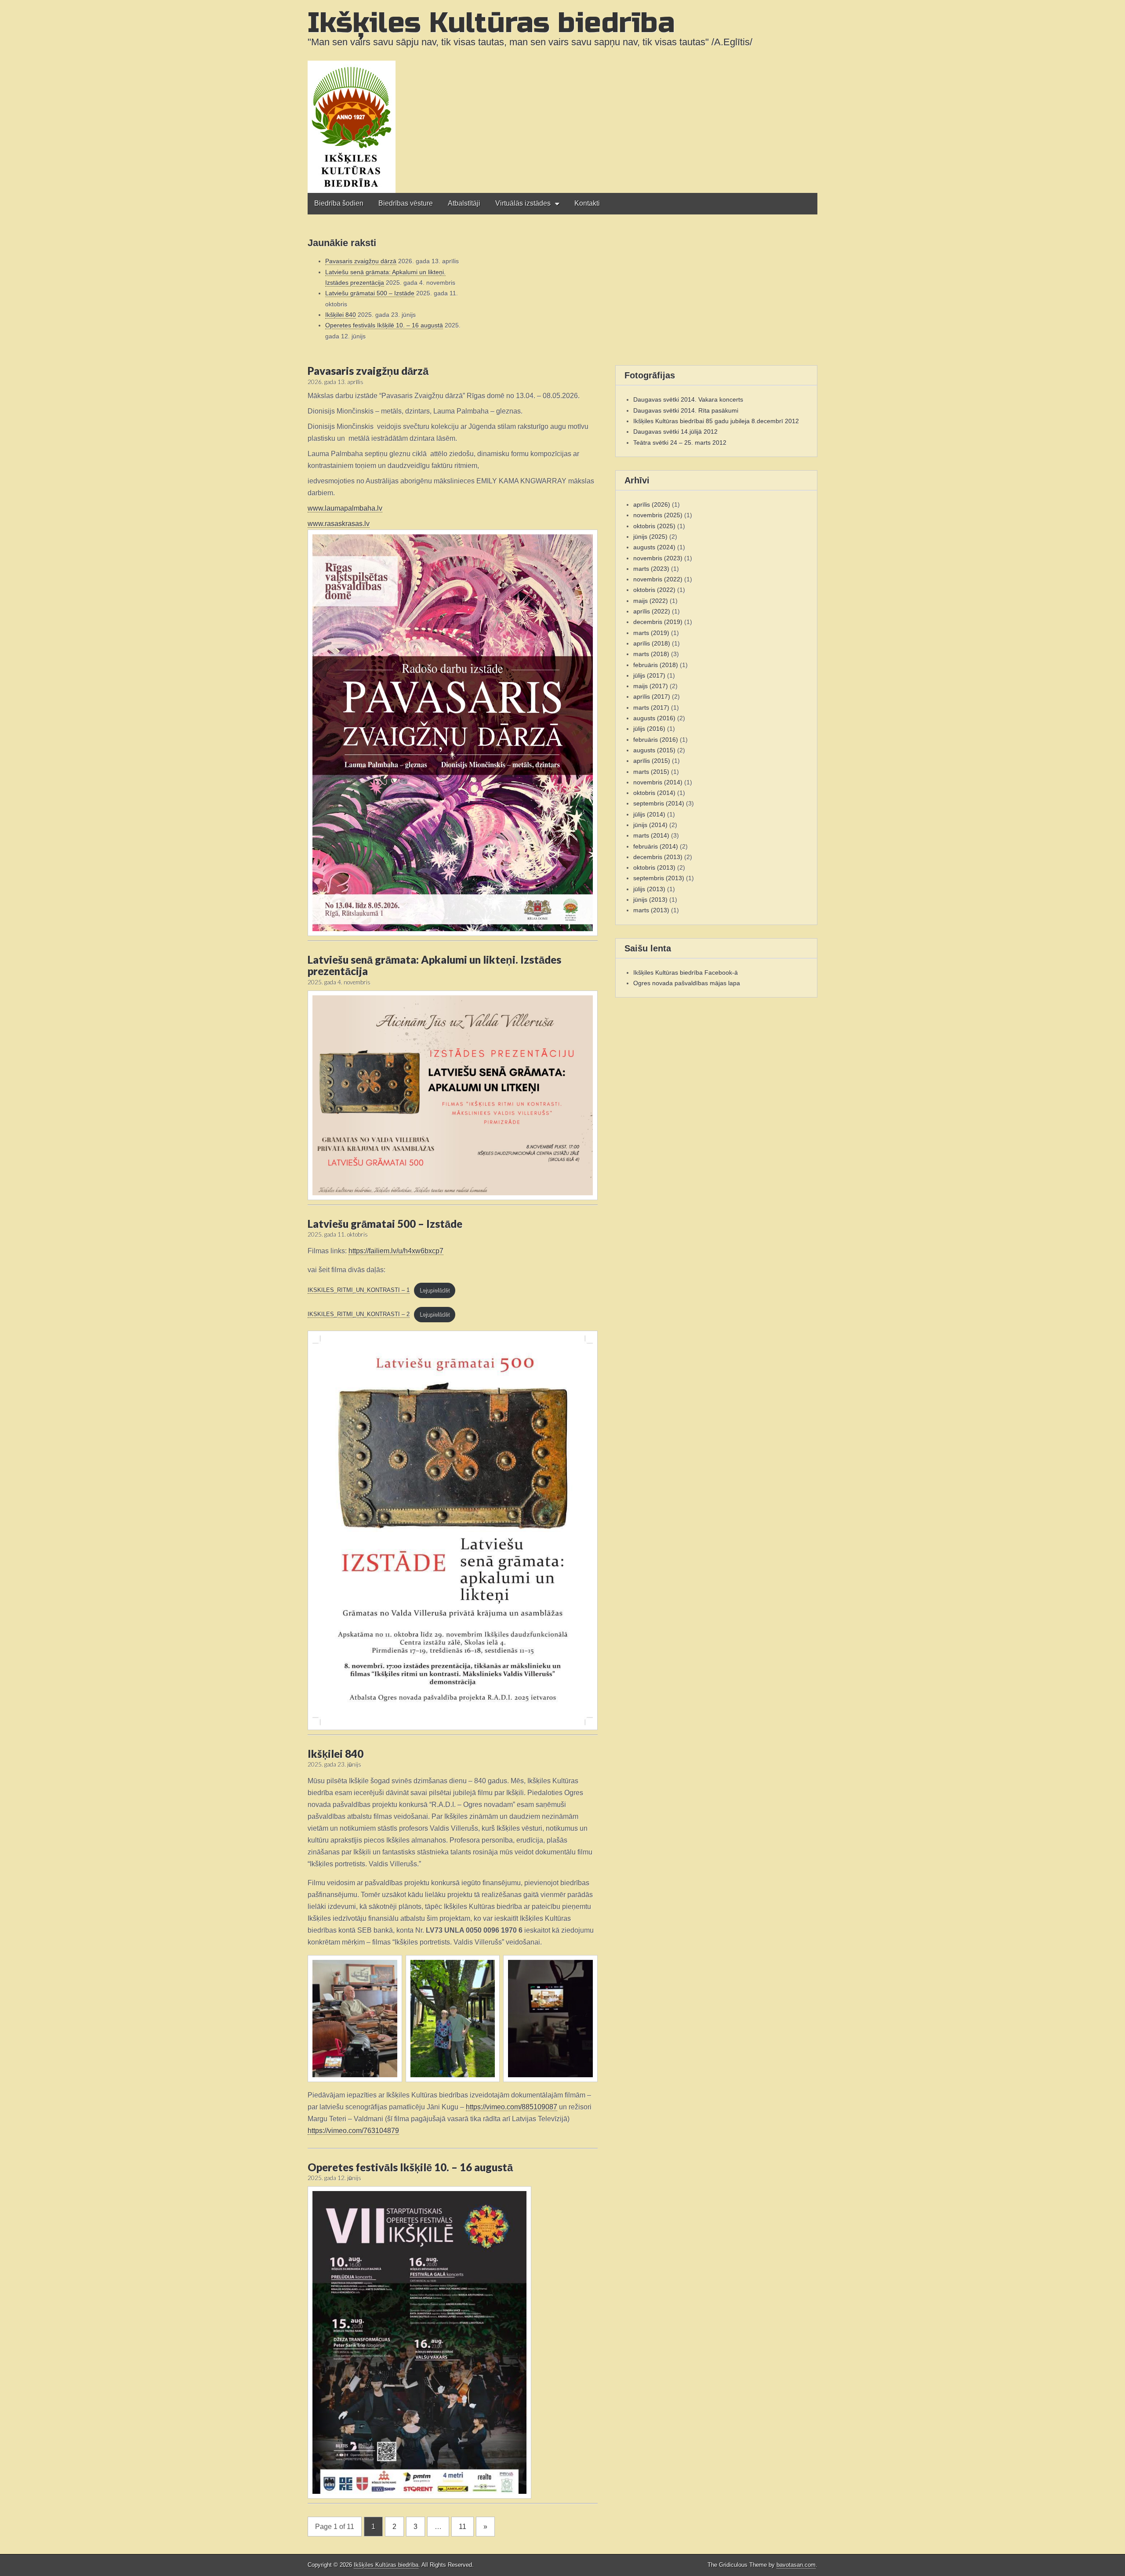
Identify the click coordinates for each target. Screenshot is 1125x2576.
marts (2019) (651, 633)
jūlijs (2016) (649, 729)
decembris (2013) (658, 857)
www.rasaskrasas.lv (339, 524)
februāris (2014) (656, 846)
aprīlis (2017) (652, 697)
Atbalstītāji (464, 203)
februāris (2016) (656, 740)
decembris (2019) (658, 622)
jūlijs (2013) (649, 889)
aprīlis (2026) (652, 504)
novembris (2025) (658, 515)
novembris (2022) (658, 579)
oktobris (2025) (654, 526)
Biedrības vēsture (406, 203)
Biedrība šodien (339, 203)
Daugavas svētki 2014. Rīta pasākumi (686, 410)
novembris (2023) (658, 558)
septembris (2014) (659, 803)
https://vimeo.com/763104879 (353, 2131)
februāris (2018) (656, 665)
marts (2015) (651, 772)
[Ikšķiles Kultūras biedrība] (562, 96)
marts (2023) (651, 569)
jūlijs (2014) (649, 814)
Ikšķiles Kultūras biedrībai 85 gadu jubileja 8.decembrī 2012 (716, 421)
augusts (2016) (654, 718)
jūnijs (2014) (650, 825)
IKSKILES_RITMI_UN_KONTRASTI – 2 (359, 1314)
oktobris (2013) (654, 867)
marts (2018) (651, 654)
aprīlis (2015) (652, 761)
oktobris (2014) (654, 793)
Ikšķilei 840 (341, 315)
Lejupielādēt (434, 1290)
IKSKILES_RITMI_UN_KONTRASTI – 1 (359, 1290)
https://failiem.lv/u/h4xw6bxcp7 (396, 1251)
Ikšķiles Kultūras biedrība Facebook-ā (686, 972)
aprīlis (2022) (652, 611)
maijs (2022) (651, 601)
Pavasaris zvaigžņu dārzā (361, 261)
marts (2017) (651, 707)
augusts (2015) (654, 750)
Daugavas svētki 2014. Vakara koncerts (688, 399)
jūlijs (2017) (649, 675)
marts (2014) (651, 835)
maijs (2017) (651, 686)
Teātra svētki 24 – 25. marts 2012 (680, 443)
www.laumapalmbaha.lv (345, 508)
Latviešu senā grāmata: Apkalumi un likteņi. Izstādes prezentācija (434, 965)
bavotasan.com (796, 2565)
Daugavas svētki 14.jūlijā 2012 (675, 432)
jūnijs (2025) (650, 537)
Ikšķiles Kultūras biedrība (491, 23)
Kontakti (587, 203)
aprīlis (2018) (652, 643)
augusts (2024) (654, 547)
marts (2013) (651, 910)
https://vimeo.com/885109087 (512, 2107)
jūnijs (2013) (650, 900)
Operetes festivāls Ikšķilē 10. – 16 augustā (384, 325)
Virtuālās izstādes (523, 203)
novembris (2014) (658, 782)
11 (463, 2527)
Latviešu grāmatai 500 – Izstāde (370, 293)
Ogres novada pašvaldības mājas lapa (687, 983)
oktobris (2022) (654, 590)
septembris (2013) (659, 878)
